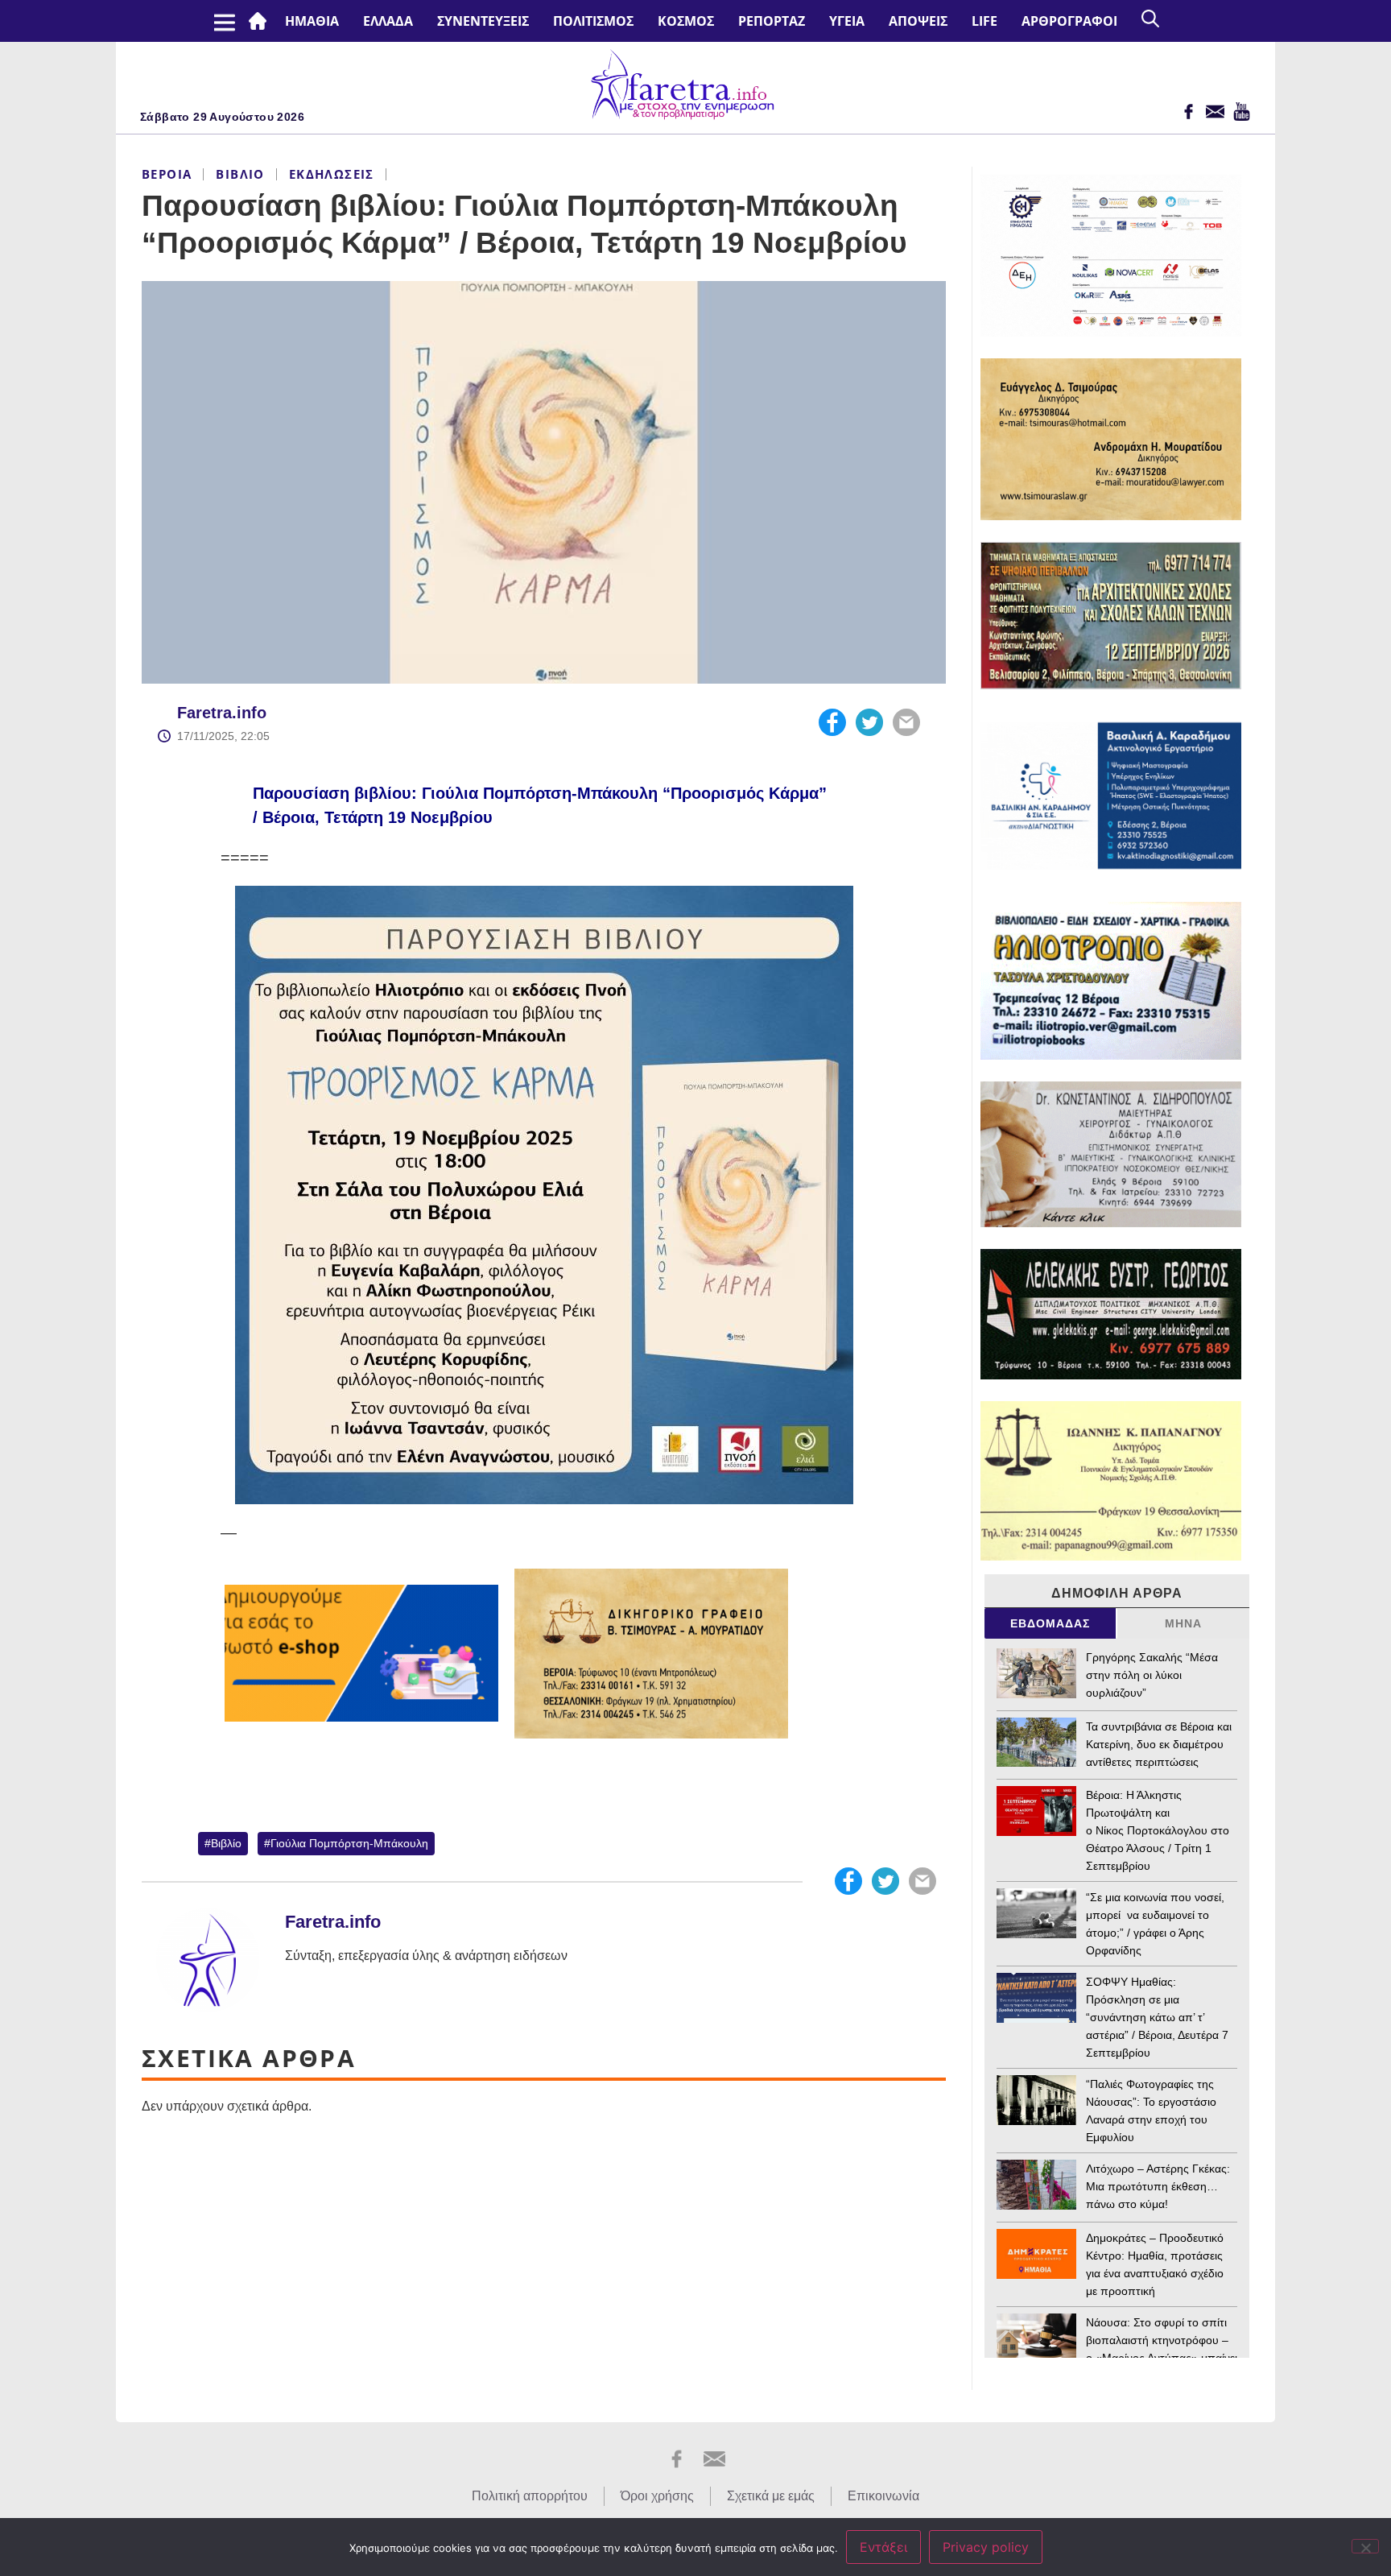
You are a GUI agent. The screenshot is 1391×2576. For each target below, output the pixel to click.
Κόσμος (686, 21)
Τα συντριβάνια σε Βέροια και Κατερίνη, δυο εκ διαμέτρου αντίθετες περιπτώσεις (1159, 1744)
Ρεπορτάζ (772, 21)
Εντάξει (883, 2547)
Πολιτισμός (593, 21)
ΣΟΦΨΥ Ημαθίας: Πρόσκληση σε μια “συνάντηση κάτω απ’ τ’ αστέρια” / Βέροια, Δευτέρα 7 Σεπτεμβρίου (1157, 2017)
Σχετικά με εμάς (771, 2496)
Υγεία (847, 21)
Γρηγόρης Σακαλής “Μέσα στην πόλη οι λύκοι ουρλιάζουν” (1152, 1675)
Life (984, 21)
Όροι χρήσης (657, 2496)
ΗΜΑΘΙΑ (312, 21)
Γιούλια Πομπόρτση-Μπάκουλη (349, 1843)
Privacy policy (986, 2547)
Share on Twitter (869, 722)
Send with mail (906, 722)
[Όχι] (1365, 2546)
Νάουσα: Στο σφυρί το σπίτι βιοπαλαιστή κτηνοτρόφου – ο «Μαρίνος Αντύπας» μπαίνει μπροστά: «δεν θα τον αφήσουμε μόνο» (1162, 2358)
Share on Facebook (832, 722)
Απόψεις (918, 21)
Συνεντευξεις (483, 21)
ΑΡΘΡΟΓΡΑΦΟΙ (1069, 21)
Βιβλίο (240, 174)
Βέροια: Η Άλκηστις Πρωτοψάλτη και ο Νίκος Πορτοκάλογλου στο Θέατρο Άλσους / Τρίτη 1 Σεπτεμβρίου (1158, 1830)
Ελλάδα (388, 21)
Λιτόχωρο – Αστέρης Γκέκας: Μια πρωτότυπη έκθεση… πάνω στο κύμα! (1158, 2186)
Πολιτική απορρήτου (530, 2496)
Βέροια (167, 174)
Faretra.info (222, 713)
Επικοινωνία (883, 2496)
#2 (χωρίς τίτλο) (261, 21)
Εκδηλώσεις (332, 174)
